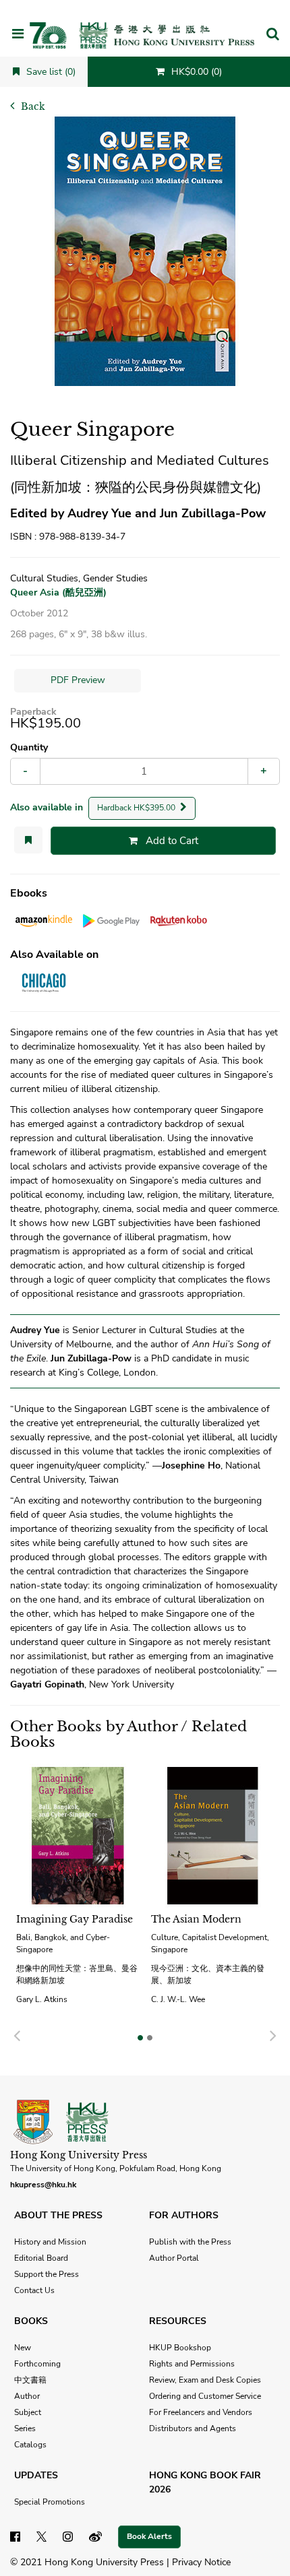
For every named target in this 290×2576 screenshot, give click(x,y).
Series (25, 2428)
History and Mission (50, 2242)
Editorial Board (41, 2258)
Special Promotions (50, 2502)
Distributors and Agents (193, 2428)
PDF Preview (78, 680)
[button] (272, 35)
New (23, 2348)
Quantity (29, 747)
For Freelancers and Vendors (201, 2412)
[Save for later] (28, 840)
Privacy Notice (201, 2562)
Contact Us (34, 2290)
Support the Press (47, 2274)
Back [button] (32, 106)
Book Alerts (149, 2536)
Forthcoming (37, 2364)
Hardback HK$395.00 (137, 808)
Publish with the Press (190, 2242)
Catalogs (30, 2445)
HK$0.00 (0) (195, 72)
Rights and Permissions (192, 2364)
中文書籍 (30, 2380)
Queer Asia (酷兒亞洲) (58, 592)
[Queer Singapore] (145, 251)
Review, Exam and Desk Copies (205, 2380)
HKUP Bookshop (180, 2348)
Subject (28, 2412)
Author (27, 2396)
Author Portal (174, 2258)
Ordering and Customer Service (205, 2396)
